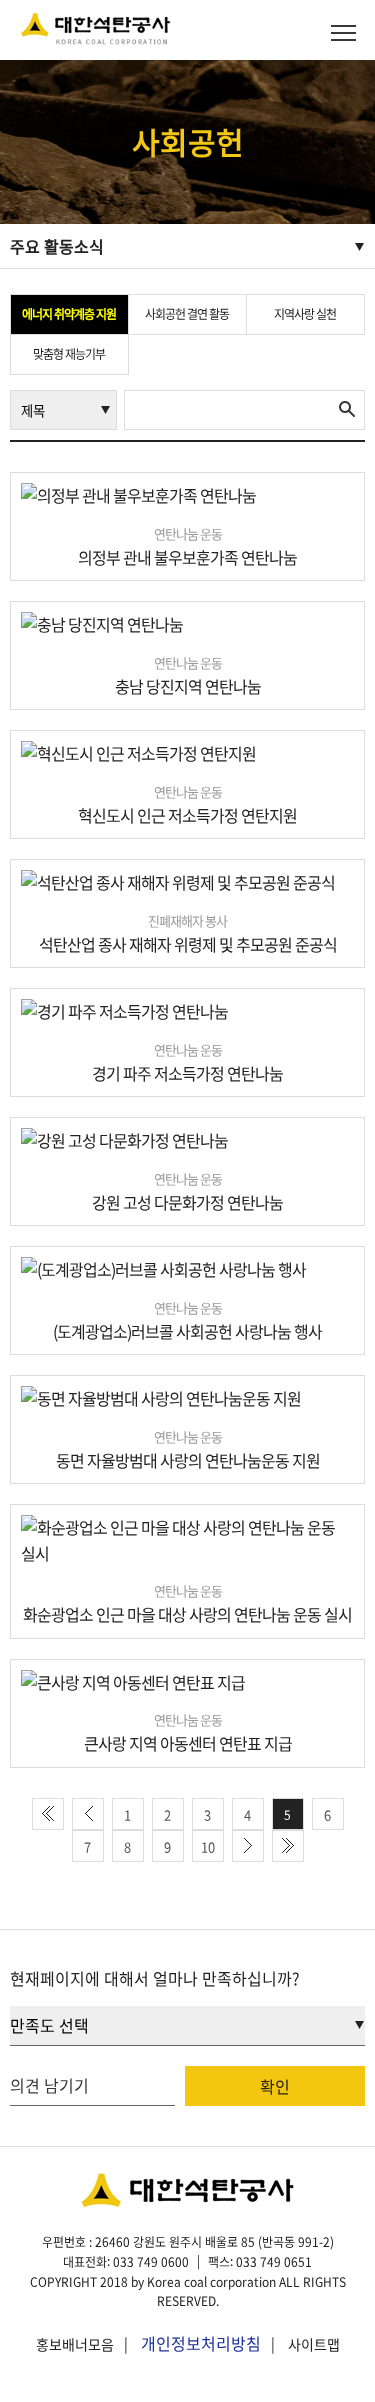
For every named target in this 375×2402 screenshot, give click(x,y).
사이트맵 (314, 2344)
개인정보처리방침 (201, 2343)
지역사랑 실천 (305, 314)
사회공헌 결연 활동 (187, 314)
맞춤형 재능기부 (69, 354)
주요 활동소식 (57, 246)
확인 (275, 2086)
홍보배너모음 (75, 2344)
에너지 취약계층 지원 (69, 314)
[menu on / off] (343, 32)
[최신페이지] (48, 1814)
